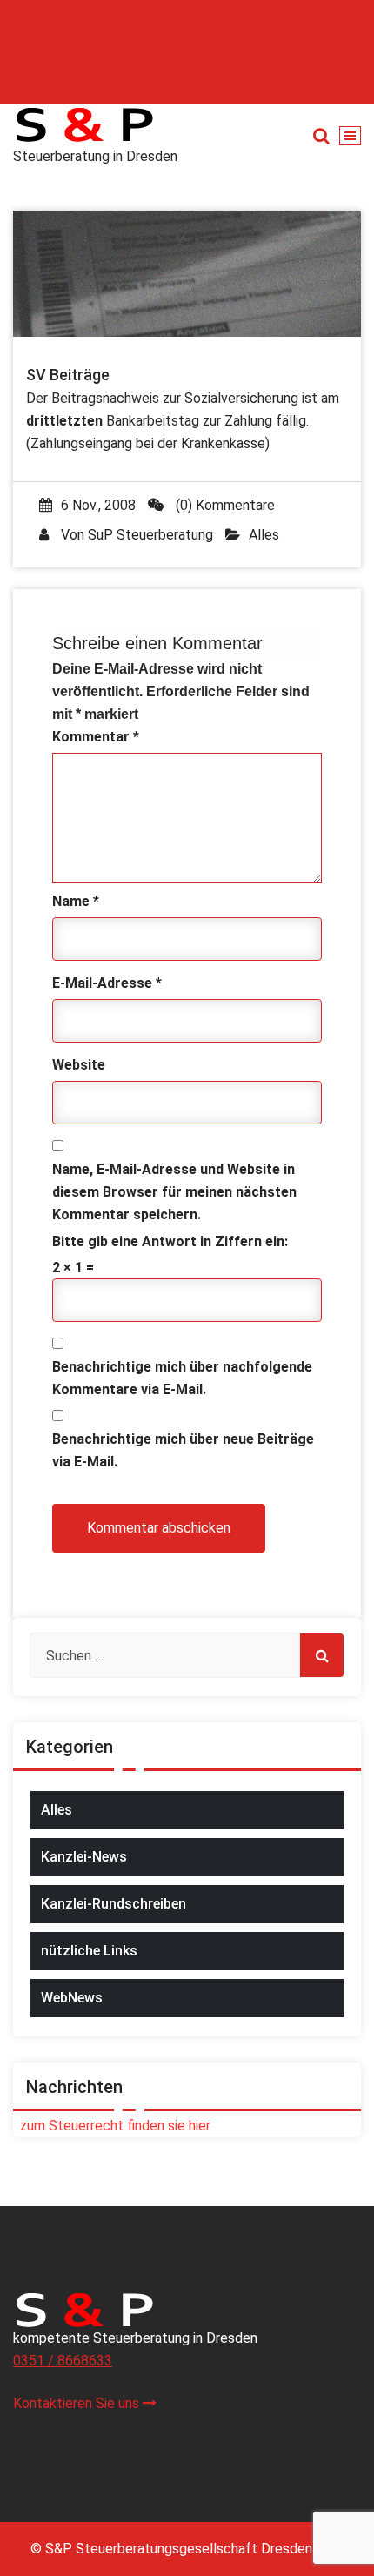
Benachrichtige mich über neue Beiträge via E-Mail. (183, 1450)
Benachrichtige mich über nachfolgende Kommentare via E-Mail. (182, 1378)
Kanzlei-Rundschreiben (114, 1904)
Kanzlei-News (84, 1857)
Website (79, 1065)
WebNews (72, 1998)
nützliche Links (89, 1951)
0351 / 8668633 (63, 2361)
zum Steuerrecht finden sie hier (112, 2126)
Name (76, 901)
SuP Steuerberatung (150, 535)
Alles (264, 535)
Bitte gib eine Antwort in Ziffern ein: (170, 1241)
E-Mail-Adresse (107, 983)
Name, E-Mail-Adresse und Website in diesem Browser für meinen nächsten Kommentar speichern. (174, 1192)
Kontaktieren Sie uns (78, 2403)
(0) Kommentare (224, 505)
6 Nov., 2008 (98, 505)
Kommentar (96, 737)
